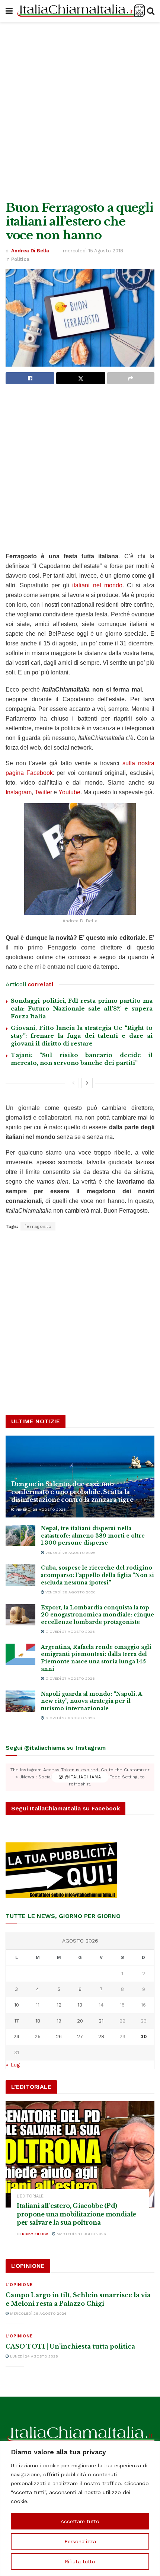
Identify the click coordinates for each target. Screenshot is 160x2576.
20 (80, 2021)
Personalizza (80, 2541)
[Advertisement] (80, 110)
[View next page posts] (87, 1083)
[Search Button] (151, 11)
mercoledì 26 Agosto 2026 (38, 2313)
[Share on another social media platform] (131, 378)
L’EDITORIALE (30, 2196)
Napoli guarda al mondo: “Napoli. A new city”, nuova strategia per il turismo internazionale (91, 1701)
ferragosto (38, 1226)
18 (38, 2021)
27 (80, 2036)
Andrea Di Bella (30, 251)
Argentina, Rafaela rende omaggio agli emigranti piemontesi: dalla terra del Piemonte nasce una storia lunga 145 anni (96, 1658)
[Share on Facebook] (30, 378)
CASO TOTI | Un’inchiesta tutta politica (70, 2346)
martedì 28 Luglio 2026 (81, 2234)
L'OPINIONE (19, 2285)
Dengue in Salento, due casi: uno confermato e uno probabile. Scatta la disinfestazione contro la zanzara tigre (72, 1492)
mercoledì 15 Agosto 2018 (93, 251)
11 (38, 2005)
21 (101, 2021)
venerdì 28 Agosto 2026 (40, 1509)
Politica (20, 259)
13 (80, 2005)
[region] (80, 2508)
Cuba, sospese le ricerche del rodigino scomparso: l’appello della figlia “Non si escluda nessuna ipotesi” (97, 1575)
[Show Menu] (9, 11)
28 (101, 2036)
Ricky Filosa (35, 2234)
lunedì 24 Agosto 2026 (33, 2356)
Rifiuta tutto (80, 2561)
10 (17, 2005)
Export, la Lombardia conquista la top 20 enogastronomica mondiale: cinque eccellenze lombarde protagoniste (97, 1615)
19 (59, 2021)
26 (59, 2036)
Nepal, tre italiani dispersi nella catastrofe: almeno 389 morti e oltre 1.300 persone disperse (93, 1536)
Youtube (69, 792)
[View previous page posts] (73, 1083)
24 (16, 2036)
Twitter (43, 792)
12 (59, 2005)
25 (38, 2036)
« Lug (13, 2065)
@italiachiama (82, 1777)
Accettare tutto (80, 2521)
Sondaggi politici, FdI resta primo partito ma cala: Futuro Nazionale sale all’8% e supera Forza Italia (82, 1008)
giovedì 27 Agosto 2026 (70, 1632)
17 (17, 2021)
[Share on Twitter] (81, 378)
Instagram (19, 792)
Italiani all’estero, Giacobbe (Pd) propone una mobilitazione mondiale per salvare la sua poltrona (76, 2214)
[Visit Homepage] (80, 11)
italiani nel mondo (97, 585)
